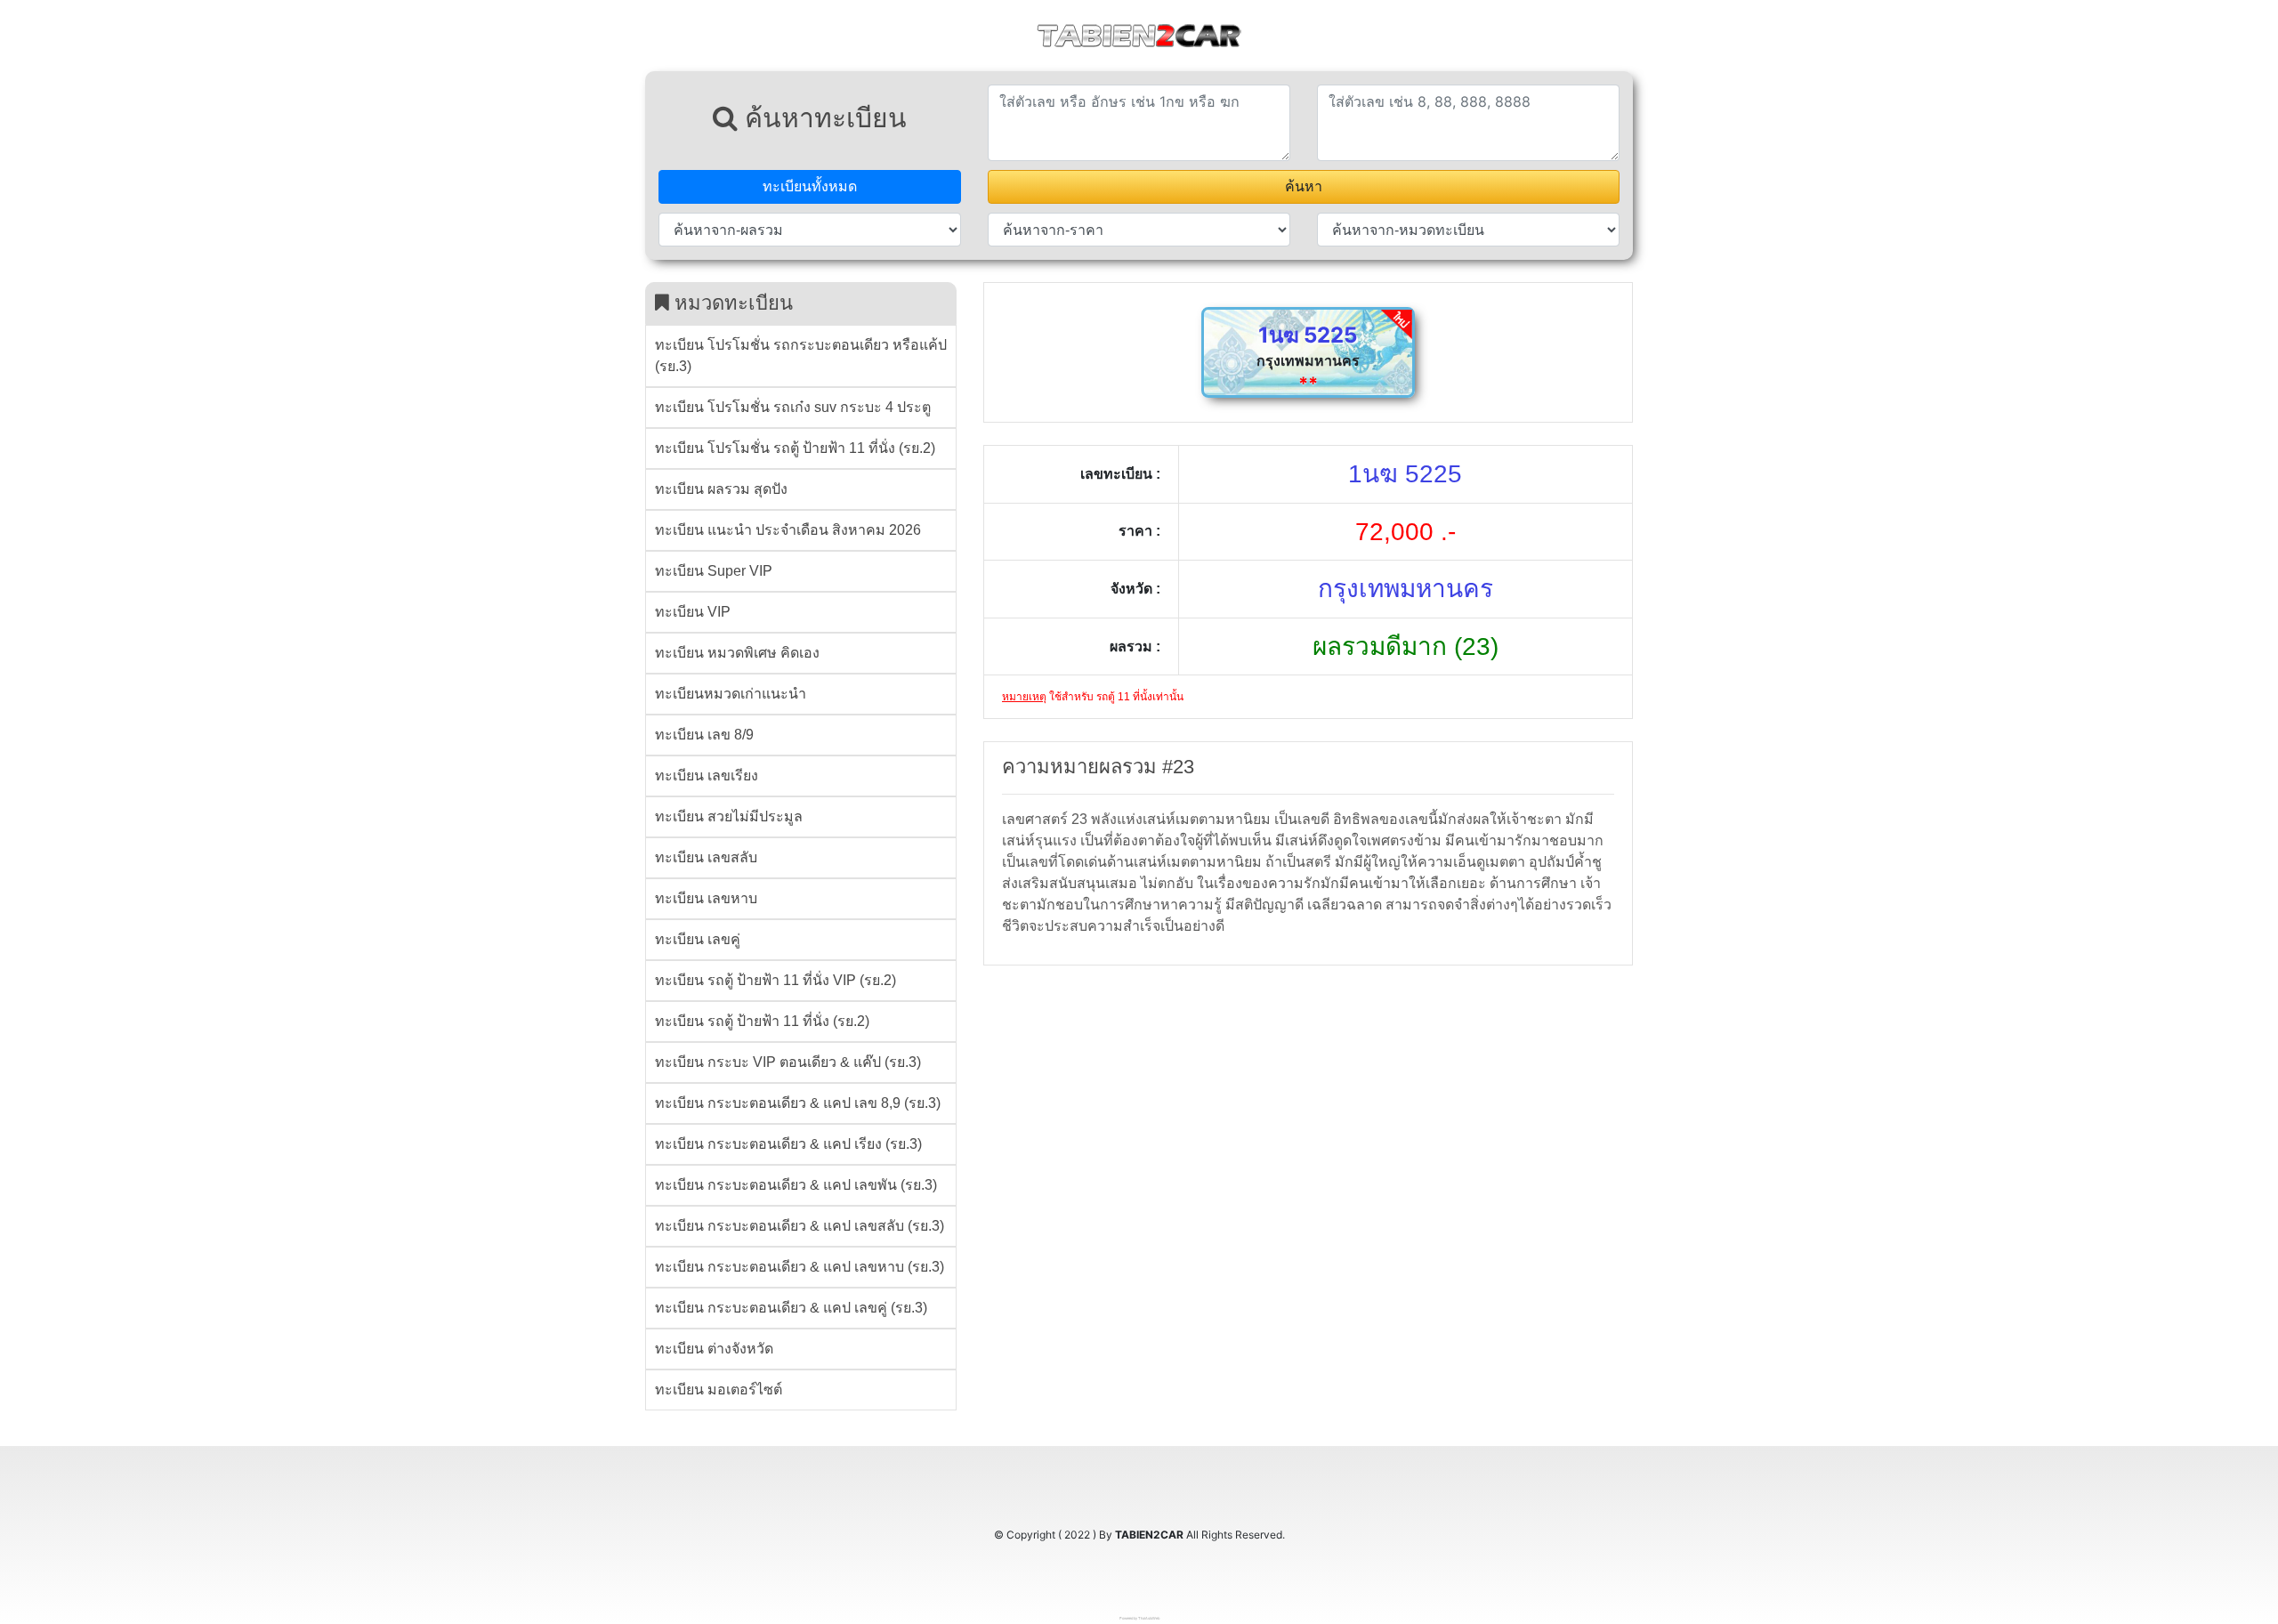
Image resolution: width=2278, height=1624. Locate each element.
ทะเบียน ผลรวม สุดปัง (721, 489)
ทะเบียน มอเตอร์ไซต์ (719, 1390)
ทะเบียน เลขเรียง (707, 776)
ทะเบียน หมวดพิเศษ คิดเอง (737, 653)
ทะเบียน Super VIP (714, 571)
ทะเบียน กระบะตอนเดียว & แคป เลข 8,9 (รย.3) (798, 1103)
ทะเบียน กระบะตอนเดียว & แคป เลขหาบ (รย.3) (800, 1267)
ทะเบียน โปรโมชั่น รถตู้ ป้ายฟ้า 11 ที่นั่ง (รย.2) (795, 448)
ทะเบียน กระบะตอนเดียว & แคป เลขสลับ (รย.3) (800, 1226)
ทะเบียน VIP (693, 612)
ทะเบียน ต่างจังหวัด (714, 1349)
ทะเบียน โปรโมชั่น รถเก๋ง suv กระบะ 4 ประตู (793, 407)
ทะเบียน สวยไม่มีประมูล (729, 816)
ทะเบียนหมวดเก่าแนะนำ (731, 694)
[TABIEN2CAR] (1139, 34)
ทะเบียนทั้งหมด (810, 186)
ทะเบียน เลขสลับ (706, 857)
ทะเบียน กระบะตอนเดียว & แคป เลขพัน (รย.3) (796, 1185)
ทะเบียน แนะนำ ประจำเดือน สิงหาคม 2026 (788, 530)
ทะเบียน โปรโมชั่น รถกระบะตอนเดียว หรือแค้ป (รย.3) (801, 356)
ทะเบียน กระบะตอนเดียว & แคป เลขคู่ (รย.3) (791, 1308)
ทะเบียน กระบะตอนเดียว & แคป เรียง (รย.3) (788, 1144)
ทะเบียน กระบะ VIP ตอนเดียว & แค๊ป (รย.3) (788, 1062)
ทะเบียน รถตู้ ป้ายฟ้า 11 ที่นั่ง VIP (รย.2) (775, 980)
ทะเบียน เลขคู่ (698, 939)
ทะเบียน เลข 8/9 (704, 735)
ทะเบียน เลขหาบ (706, 898)
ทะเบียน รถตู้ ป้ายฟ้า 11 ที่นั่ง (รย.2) (762, 1021)
